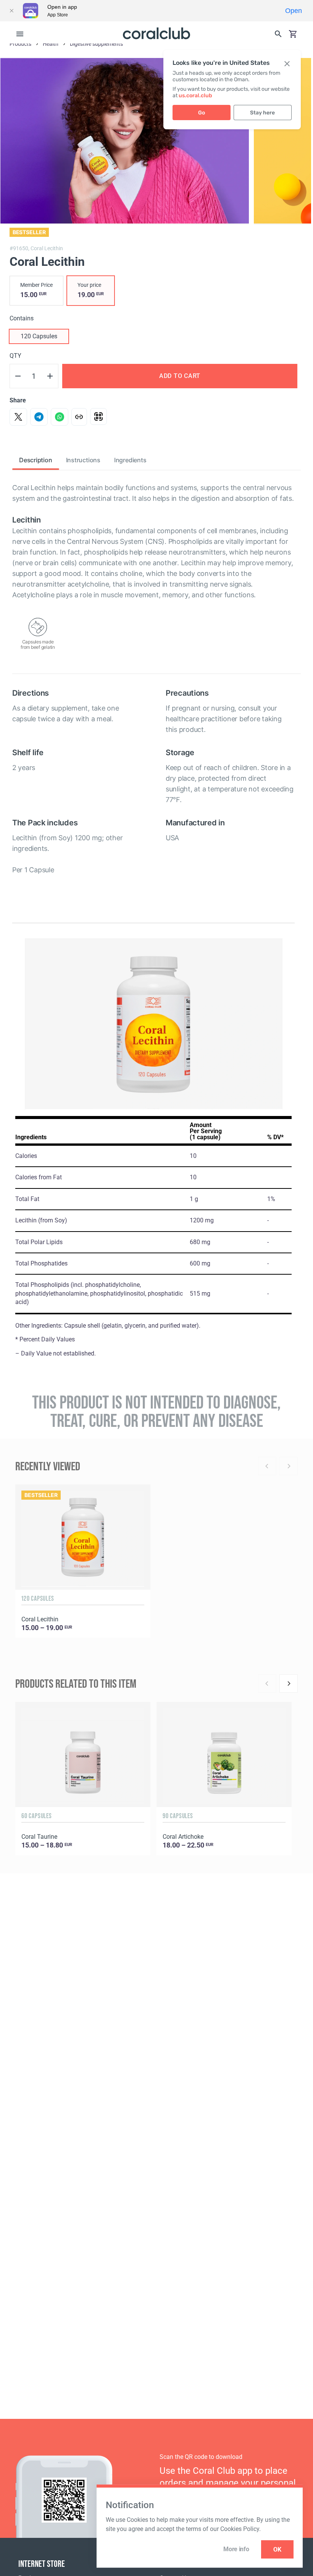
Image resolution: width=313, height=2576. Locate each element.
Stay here (262, 113)
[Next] (289, 1684)
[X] (18, 417)
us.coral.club (195, 96)
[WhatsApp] (60, 417)
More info (236, 2549)
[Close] (11, 11)
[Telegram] (39, 417)
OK (277, 2549)
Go (202, 113)
